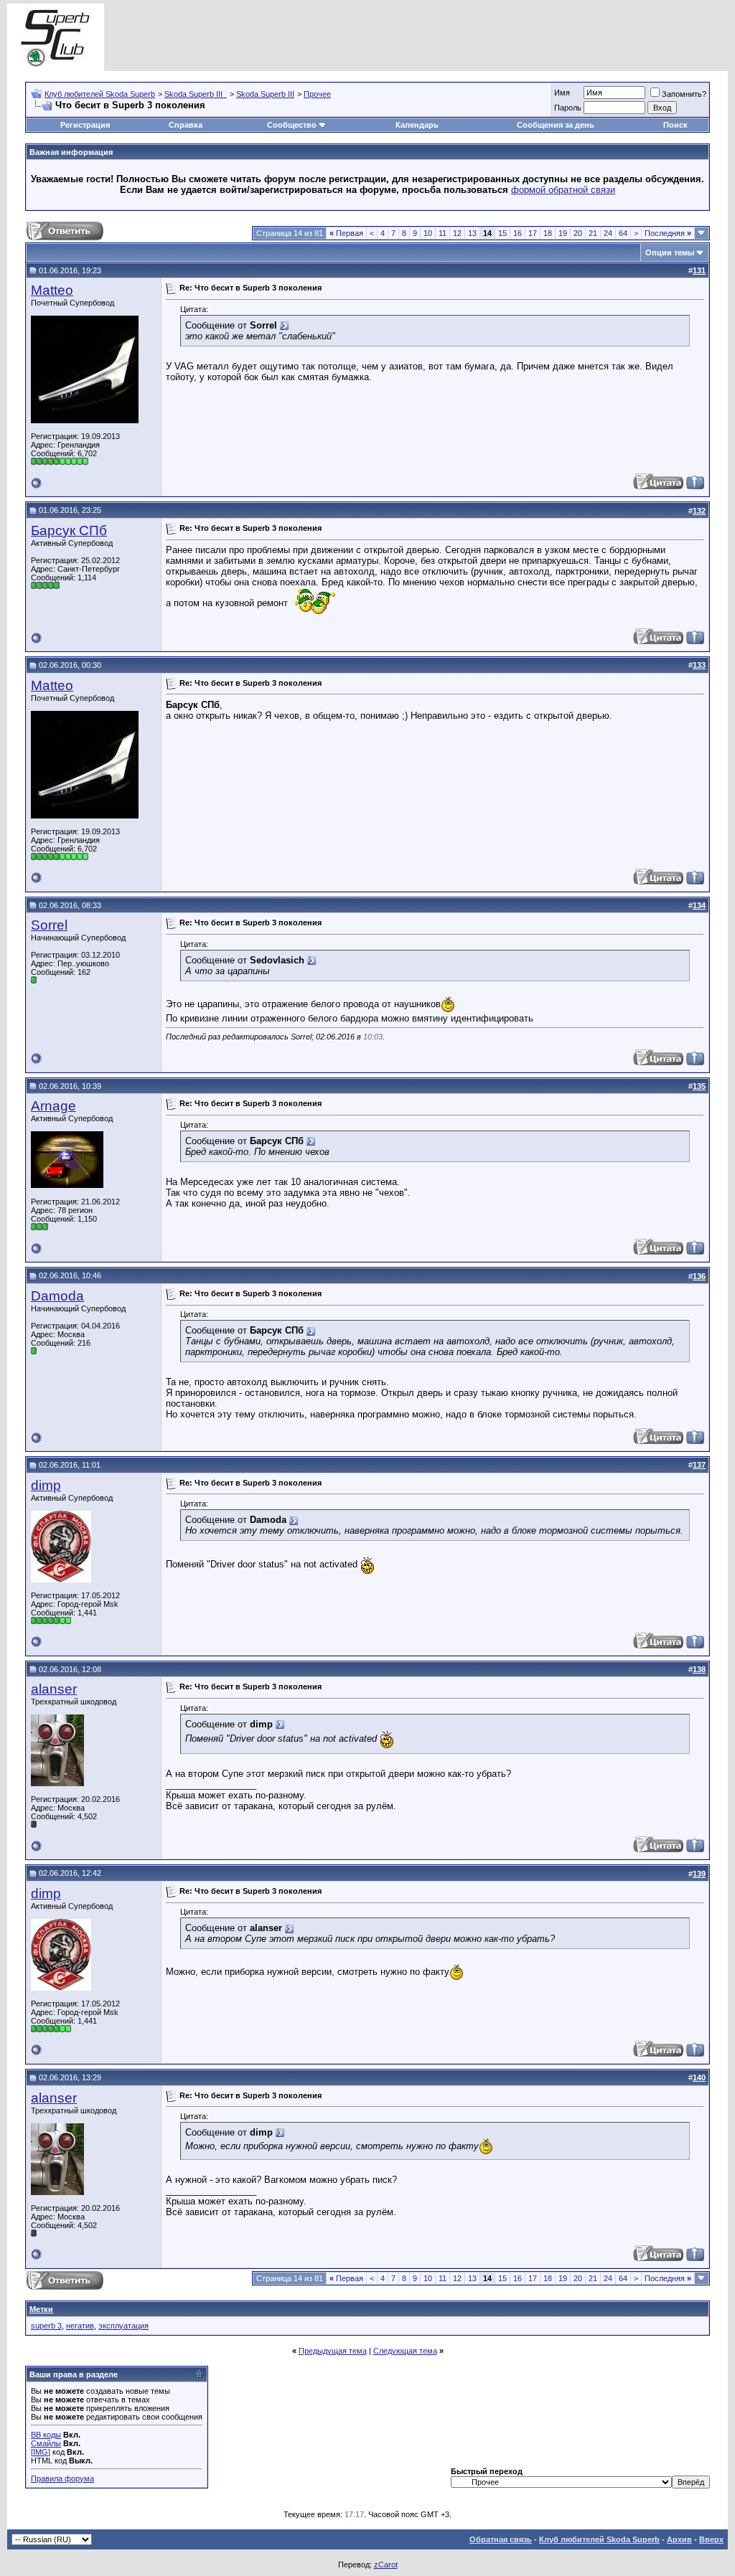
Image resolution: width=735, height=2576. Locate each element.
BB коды (46, 2435)
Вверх (711, 2539)
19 (563, 233)
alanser (54, 1689)
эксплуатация (123, 2326)
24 (608, 233)
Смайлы (46, 2443)
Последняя (668, 233)
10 (428, 233)
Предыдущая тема (333, 2351)
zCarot (386, 2565)
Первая (346, 233)
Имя (562, 93)
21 (593, 233)
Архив (679, 2539)
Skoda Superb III (265, 94)
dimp (46, 1485)
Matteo (52, 290)
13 (472, 233)
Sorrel (49, 925)
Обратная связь (501, 2539)
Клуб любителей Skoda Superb (100, 94)
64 (623, 233)
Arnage (53, 1106)
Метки (41, 2309)
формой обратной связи (563, 190)
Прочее (317, 94)
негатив (80, 2326)
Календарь (417, 125)
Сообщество (292, 125)
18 (548, 233)
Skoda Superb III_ (196, 94)
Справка (186, 125)
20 (578, 233)
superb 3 (46, 2326)
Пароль (568, 108)
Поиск (675, 125)
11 (443, 233)
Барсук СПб (69, 530)
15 (502, 233)
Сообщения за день (556, 125)
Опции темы (670, 253)
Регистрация (85, 125)
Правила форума (62, 2478)
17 (533, 233)
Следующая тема (405, 2351)
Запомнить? (684, 94)
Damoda (57, 1296)
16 (518, 233)
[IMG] (41, 2452)
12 (457, 233)
